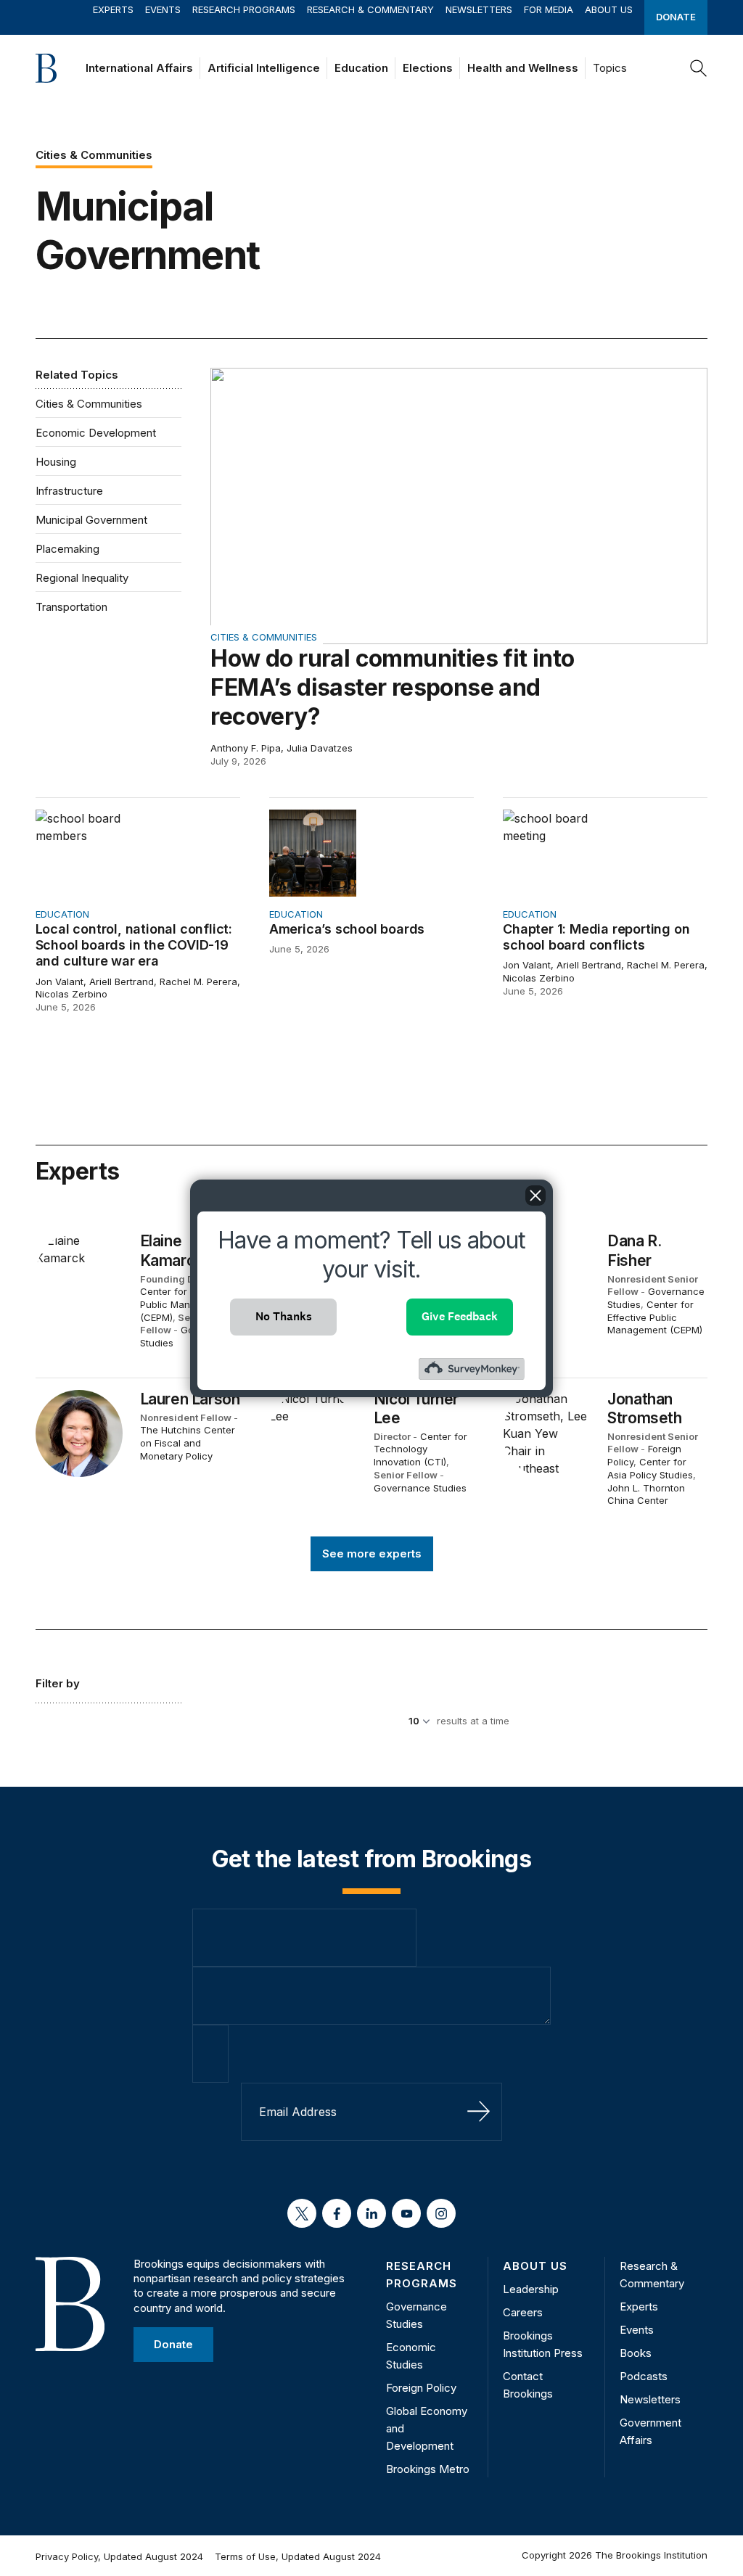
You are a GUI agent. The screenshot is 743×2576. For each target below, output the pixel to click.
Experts (113, 9)
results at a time (473, 1721)
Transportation (71, 607)
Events (163, 9)
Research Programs (244, 9)
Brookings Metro (428, 2469)
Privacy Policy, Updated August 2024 (119, 2556)
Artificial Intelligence (264, 68)
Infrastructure (69, 491)
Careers (523, 2312)
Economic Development (96, 433)
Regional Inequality (82, 578)
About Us (609, 9)
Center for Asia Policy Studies (650, 1468)
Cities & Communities (89, 404)
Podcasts (644, 2376)
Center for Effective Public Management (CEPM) (185, 1304)
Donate (676, 17)
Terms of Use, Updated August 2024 (298, 2556)
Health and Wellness (523, 68)
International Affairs (139, 68)
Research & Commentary (370, 9)
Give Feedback (460, 1316)
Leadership (531, 2289)
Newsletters (479, 9)
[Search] (699, 68)
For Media (549, 9)
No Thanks (284, 1316)
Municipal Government (91, 520)
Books (636, 2353)
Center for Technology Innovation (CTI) (420, 1449)
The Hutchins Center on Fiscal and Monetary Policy (188, 1443)
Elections (428, 68)
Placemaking (67, 549)
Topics (610, 68)
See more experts (372, 1554)
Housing (56, 462)
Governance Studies (420, 1488)
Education (361, 68)
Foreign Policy (421, 2388)
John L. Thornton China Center (646, 1494)
